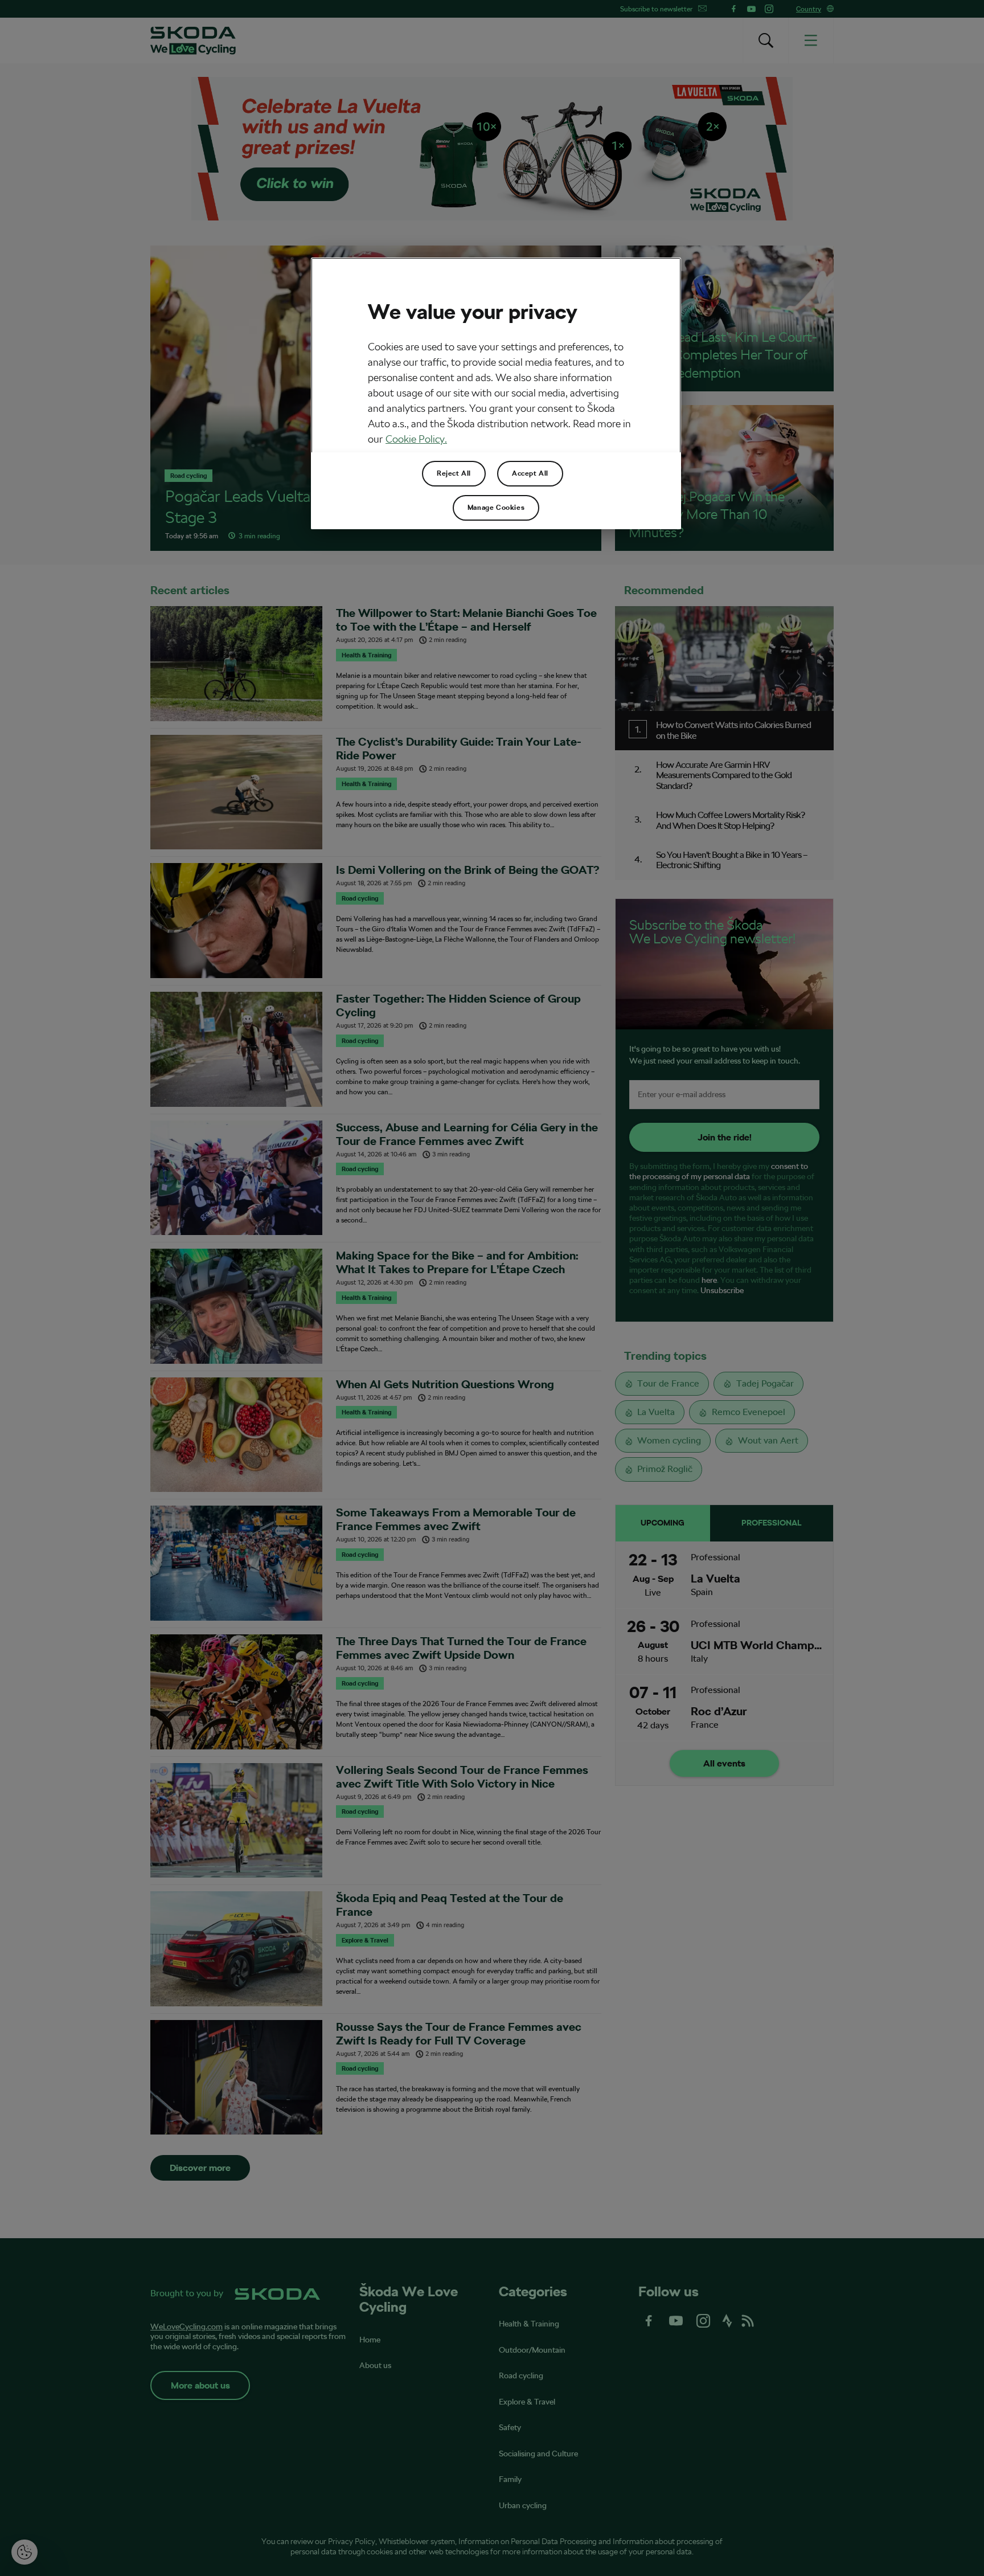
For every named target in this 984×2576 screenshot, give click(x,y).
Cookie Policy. (416, 439)
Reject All (454, 473)
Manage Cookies (496, 508)
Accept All (530, 473)
